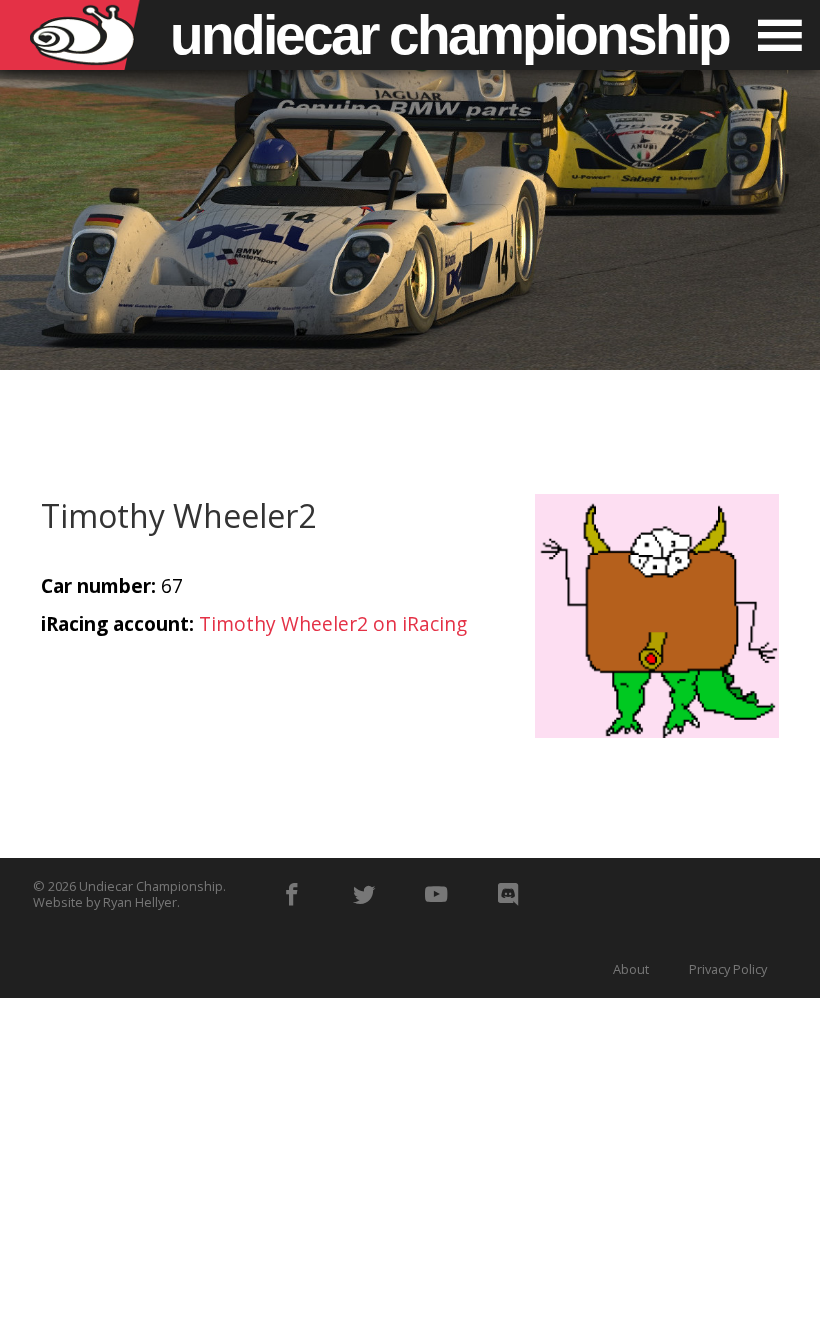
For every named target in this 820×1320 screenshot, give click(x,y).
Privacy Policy (728, 969)
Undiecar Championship (151, 886)
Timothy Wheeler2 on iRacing (333, 623)
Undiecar (449, 35)
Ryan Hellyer (140, 902)
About (631, 969)
